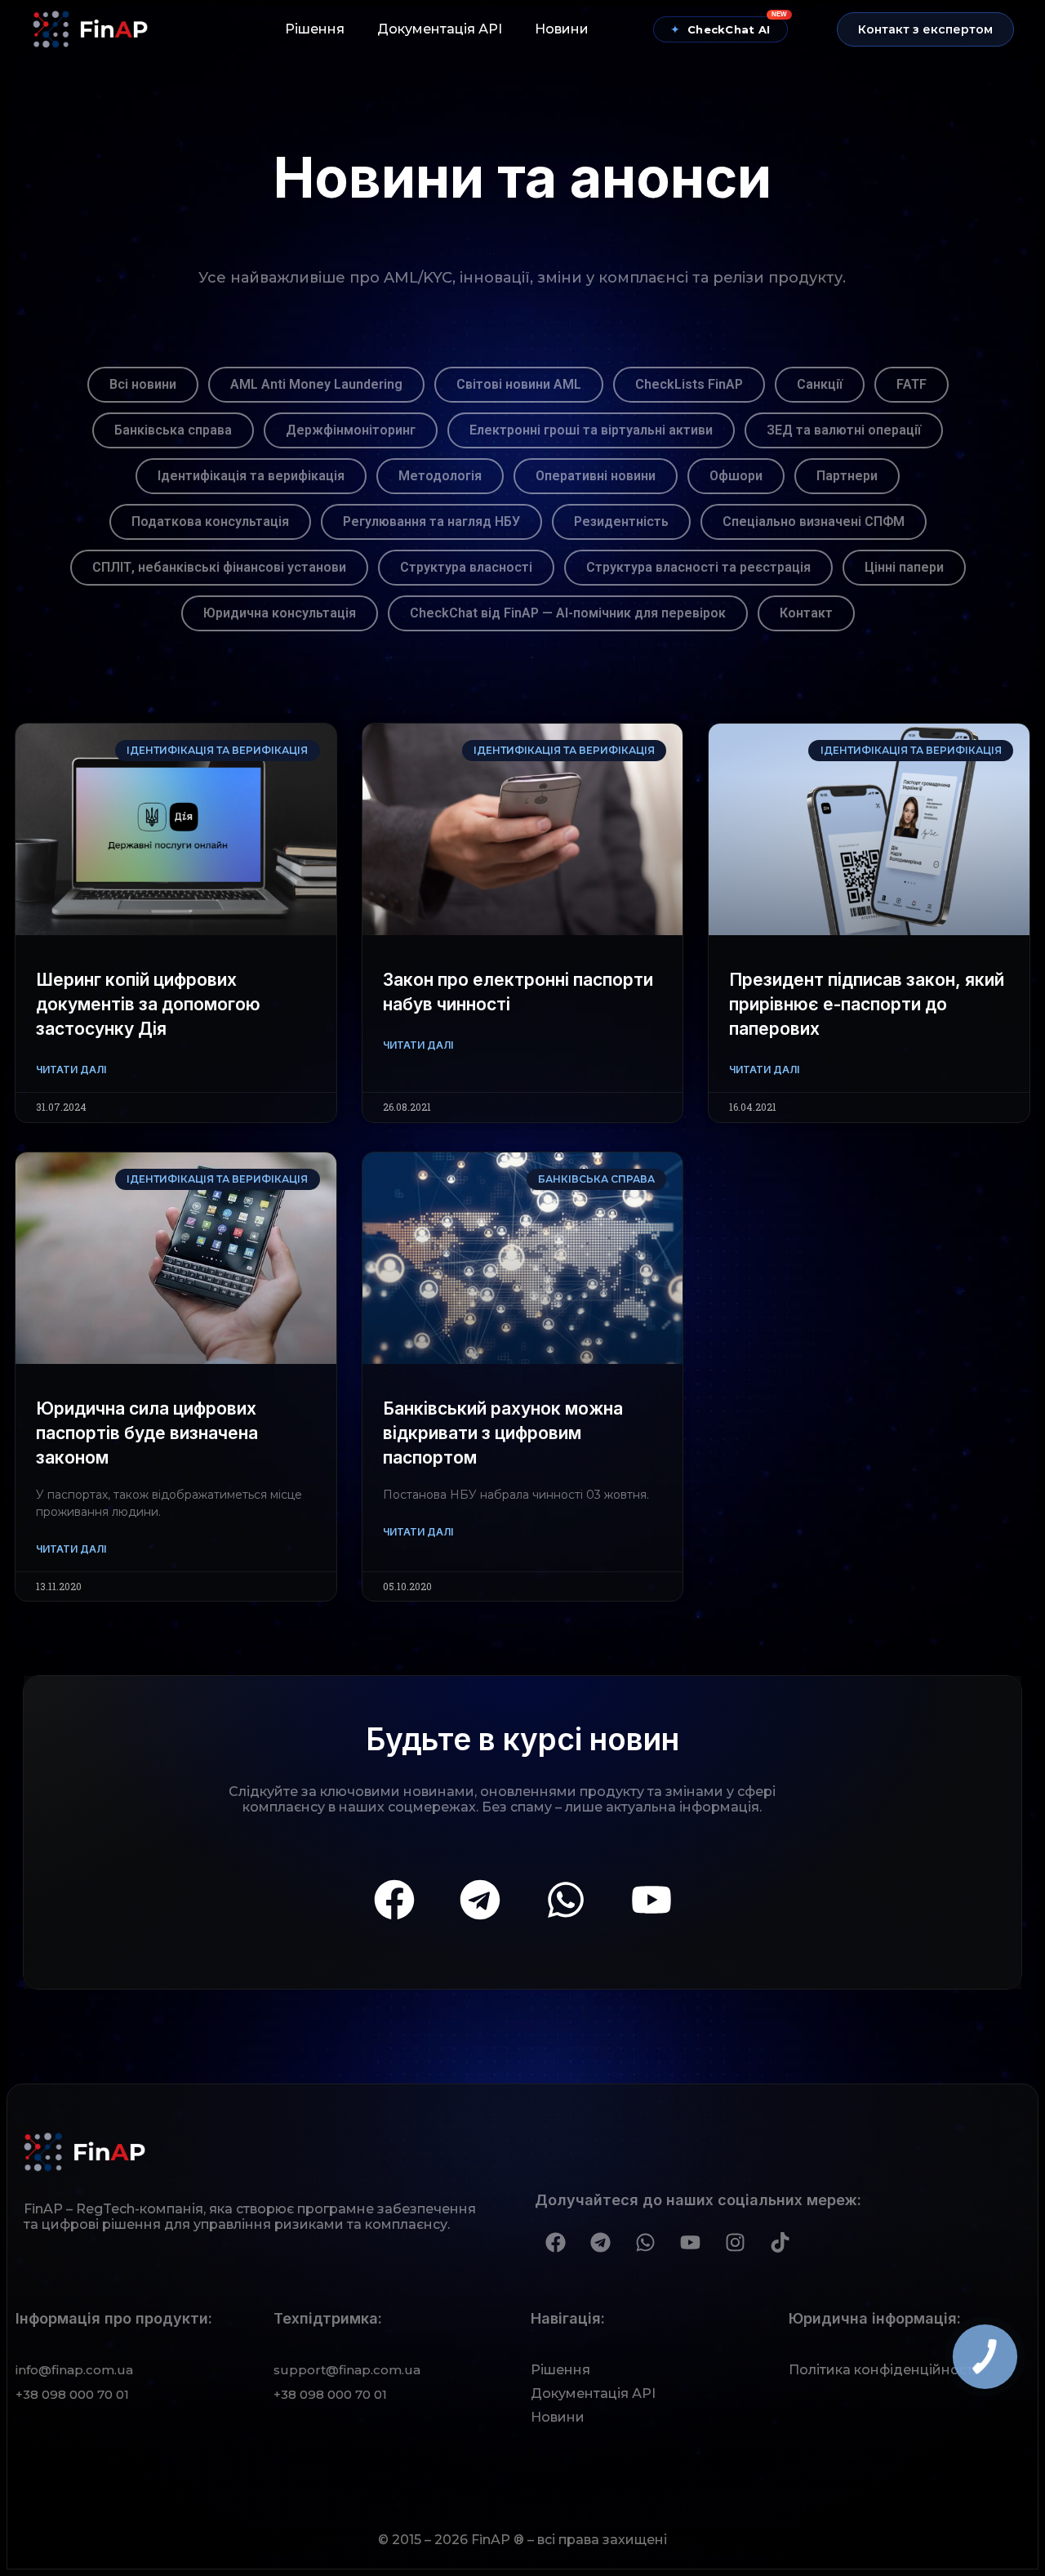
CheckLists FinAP (689, 384)
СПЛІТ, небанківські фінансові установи (219, 567)
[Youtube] (651, 1900)
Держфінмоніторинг (351, 430)
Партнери (847, 476)
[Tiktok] (780, 2242)
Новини (562, 29)
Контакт (806, 613)
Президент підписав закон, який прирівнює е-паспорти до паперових (867, 1004)
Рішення (315, 29)
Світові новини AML (519, 384)
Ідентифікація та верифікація (251, 476)
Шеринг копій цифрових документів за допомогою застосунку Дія (148, 1004)
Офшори (736, 476)
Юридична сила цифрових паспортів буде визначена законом (147, 1433)
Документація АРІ (440, 29)
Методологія (440, 476)
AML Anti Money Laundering (316, 384)
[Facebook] (394, 1900)
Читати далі (71, 1070)
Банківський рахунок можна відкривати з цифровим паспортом (503, 1433)
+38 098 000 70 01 (72, 2394)
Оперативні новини (596, 476)
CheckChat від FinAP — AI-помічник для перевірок (568, 613)
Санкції (820, 384)
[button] (925, 29)
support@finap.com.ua (347, 2370)
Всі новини (143, 384)
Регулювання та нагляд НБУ (431, 521)
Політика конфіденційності (883, 2370)
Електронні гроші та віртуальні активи (591, 430)
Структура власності (466, 567)
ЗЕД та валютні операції (844, 430)
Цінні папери (904, 567)
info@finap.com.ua (74, 2370)
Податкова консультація (210, 521)
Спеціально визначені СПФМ (814, 521)
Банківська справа (173, 430)
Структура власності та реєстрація (698, 567)
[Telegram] (480, 1900)
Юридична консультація (280, 613)
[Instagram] (735, 2242)
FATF (912, 384)
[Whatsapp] (566, 1900)
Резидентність (621, 521)
